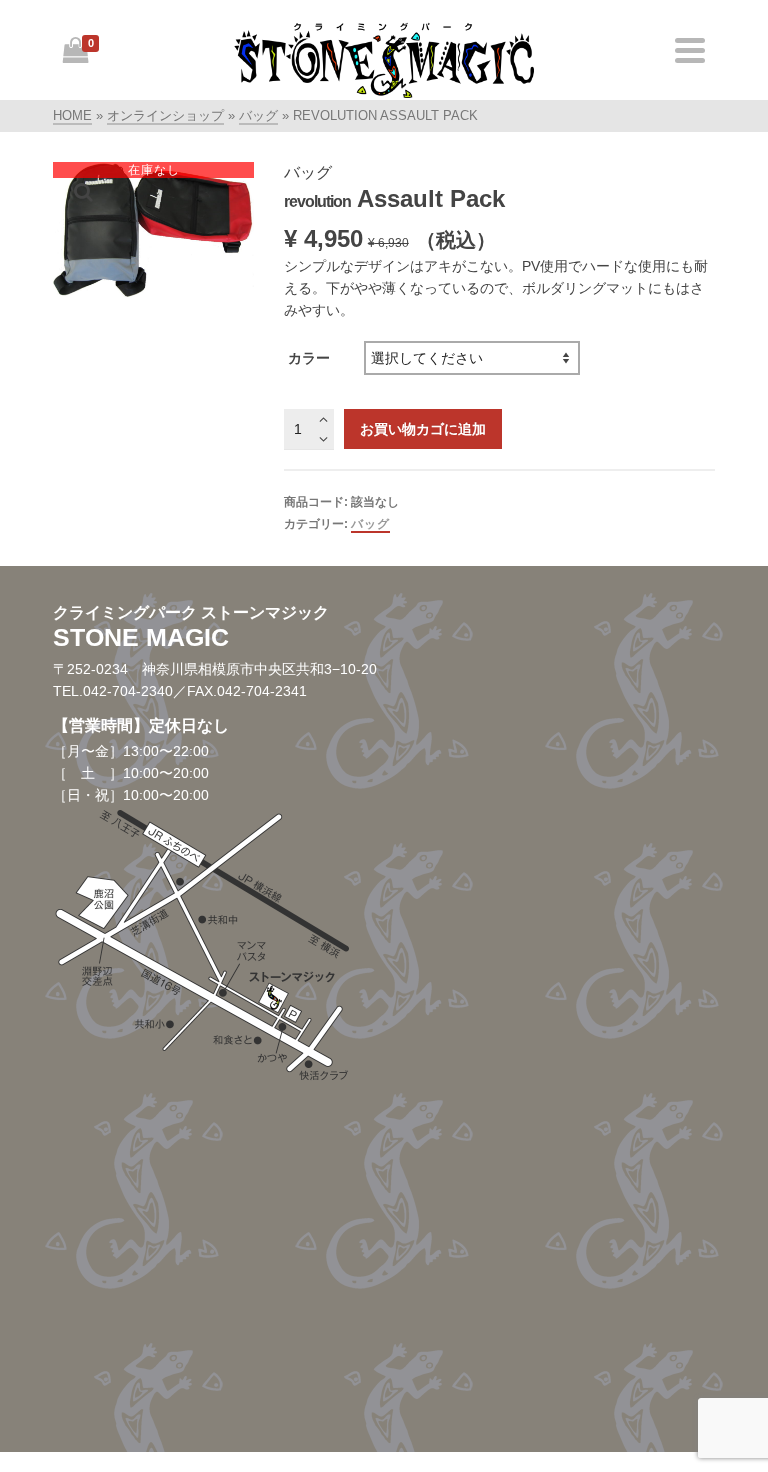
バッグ (370, 524)
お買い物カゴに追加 (423, 429)
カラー (309, 358)
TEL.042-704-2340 (113, 691)
